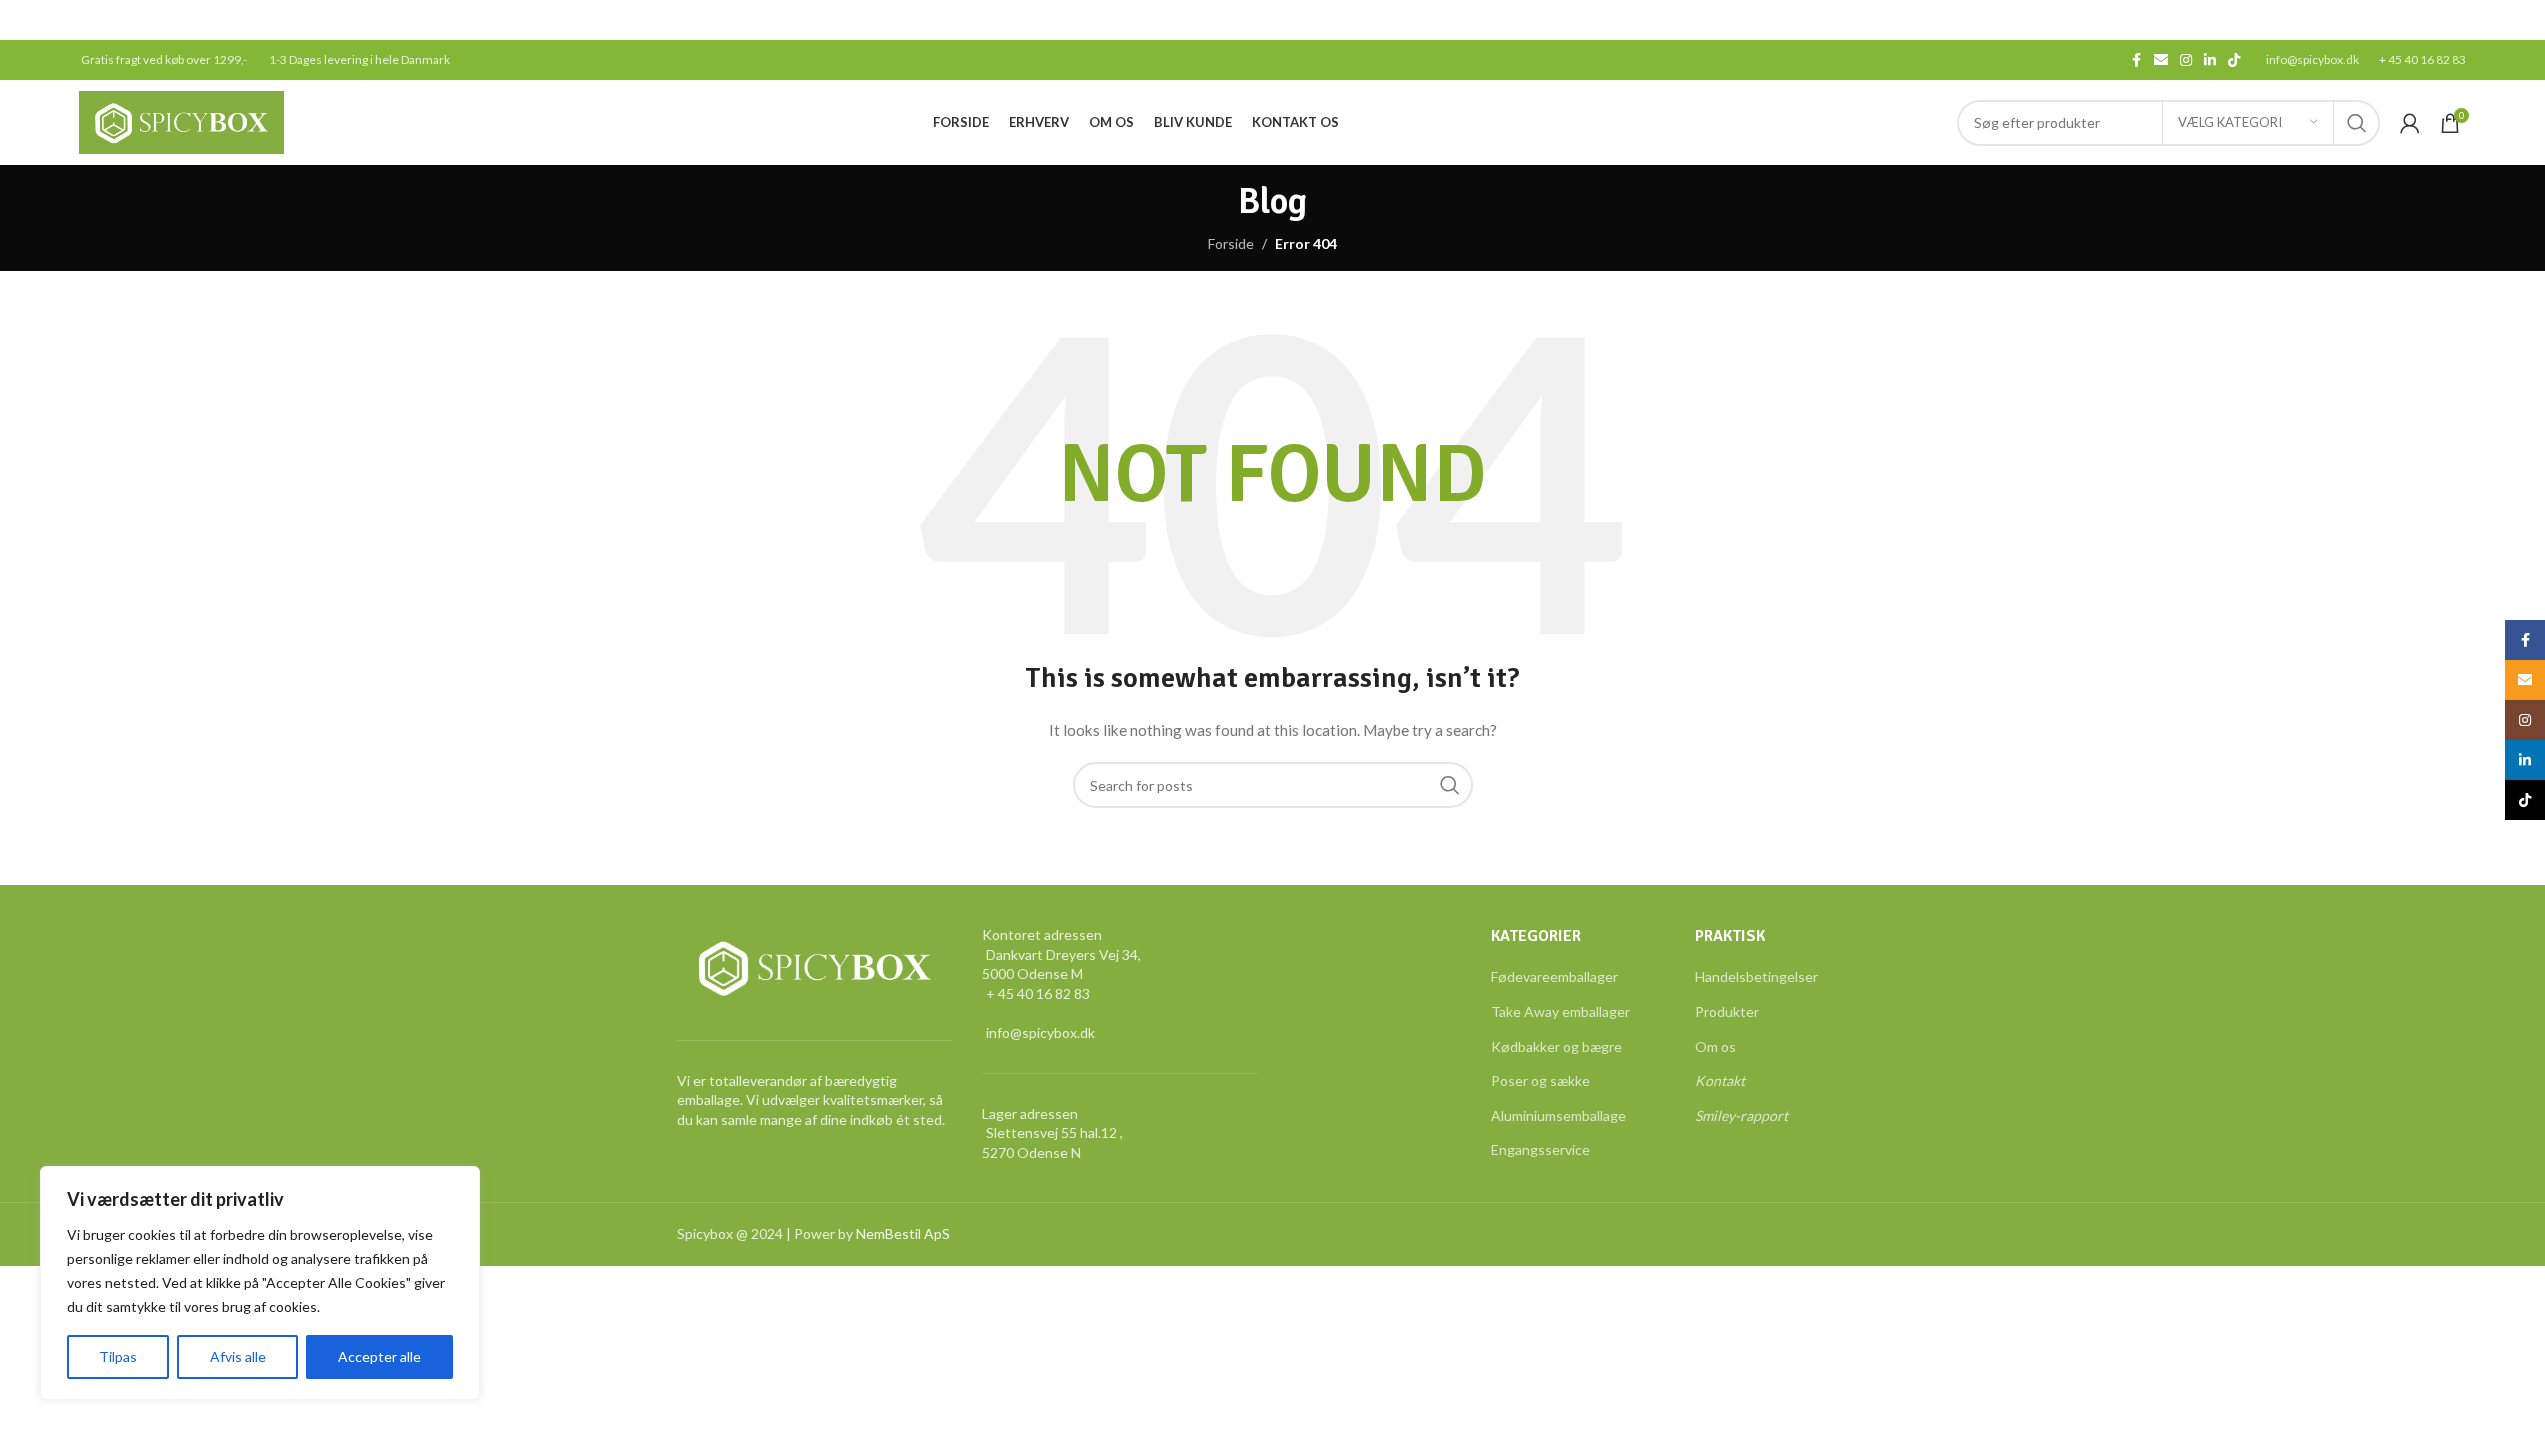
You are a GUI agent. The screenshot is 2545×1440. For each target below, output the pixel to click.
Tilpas (118, 1356)
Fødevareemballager (1554, 976)
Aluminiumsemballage (1558, 1115)
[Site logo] (181, 120)
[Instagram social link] (2186, 60)
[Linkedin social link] (2210, 60)
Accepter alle (379, 1356)
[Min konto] (2410, 123)
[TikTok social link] (2234, 60)
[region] (260, 1283)
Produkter (1727, 1011)
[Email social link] (2161, 60)
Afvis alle (238, 1356)
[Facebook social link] (2136, 60)
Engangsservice (1540, 1149)
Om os (1715, 1046)
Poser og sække (1540, 1080)
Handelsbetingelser (1756, 976)
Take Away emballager (1560, 1011)
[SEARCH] (2357, 123)
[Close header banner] (2520, 20)
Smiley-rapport (1741, 1115)
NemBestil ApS (903, 1233)
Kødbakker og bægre (1556, 1046)
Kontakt (1720, 1080)
